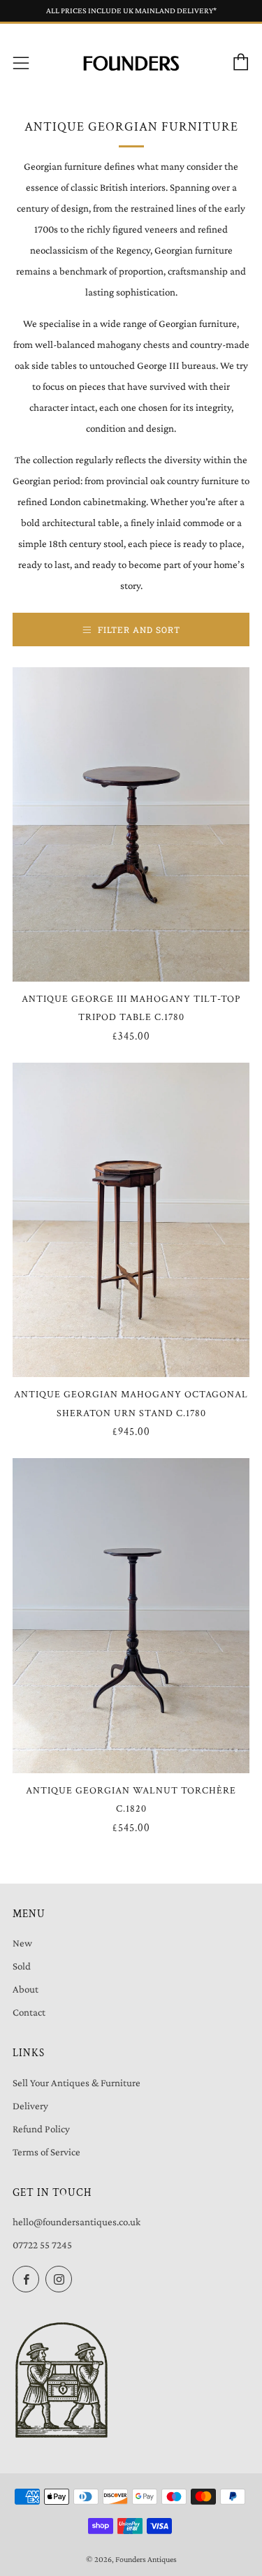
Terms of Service (46, 2152)
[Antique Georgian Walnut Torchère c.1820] (131, 1615)
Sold (22, 1966)
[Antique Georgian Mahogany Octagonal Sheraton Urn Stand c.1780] (131, 1220)
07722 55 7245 (42, 2245)
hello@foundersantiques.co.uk (77, 2222)
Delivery (30, 2106)
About (26, 1989)
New (22, 1943)
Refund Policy (41, 2129)
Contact (29, 2012)
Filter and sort (139, 630)
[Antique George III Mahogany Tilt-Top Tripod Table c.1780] (131, 824)
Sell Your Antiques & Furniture (77, 2083)
